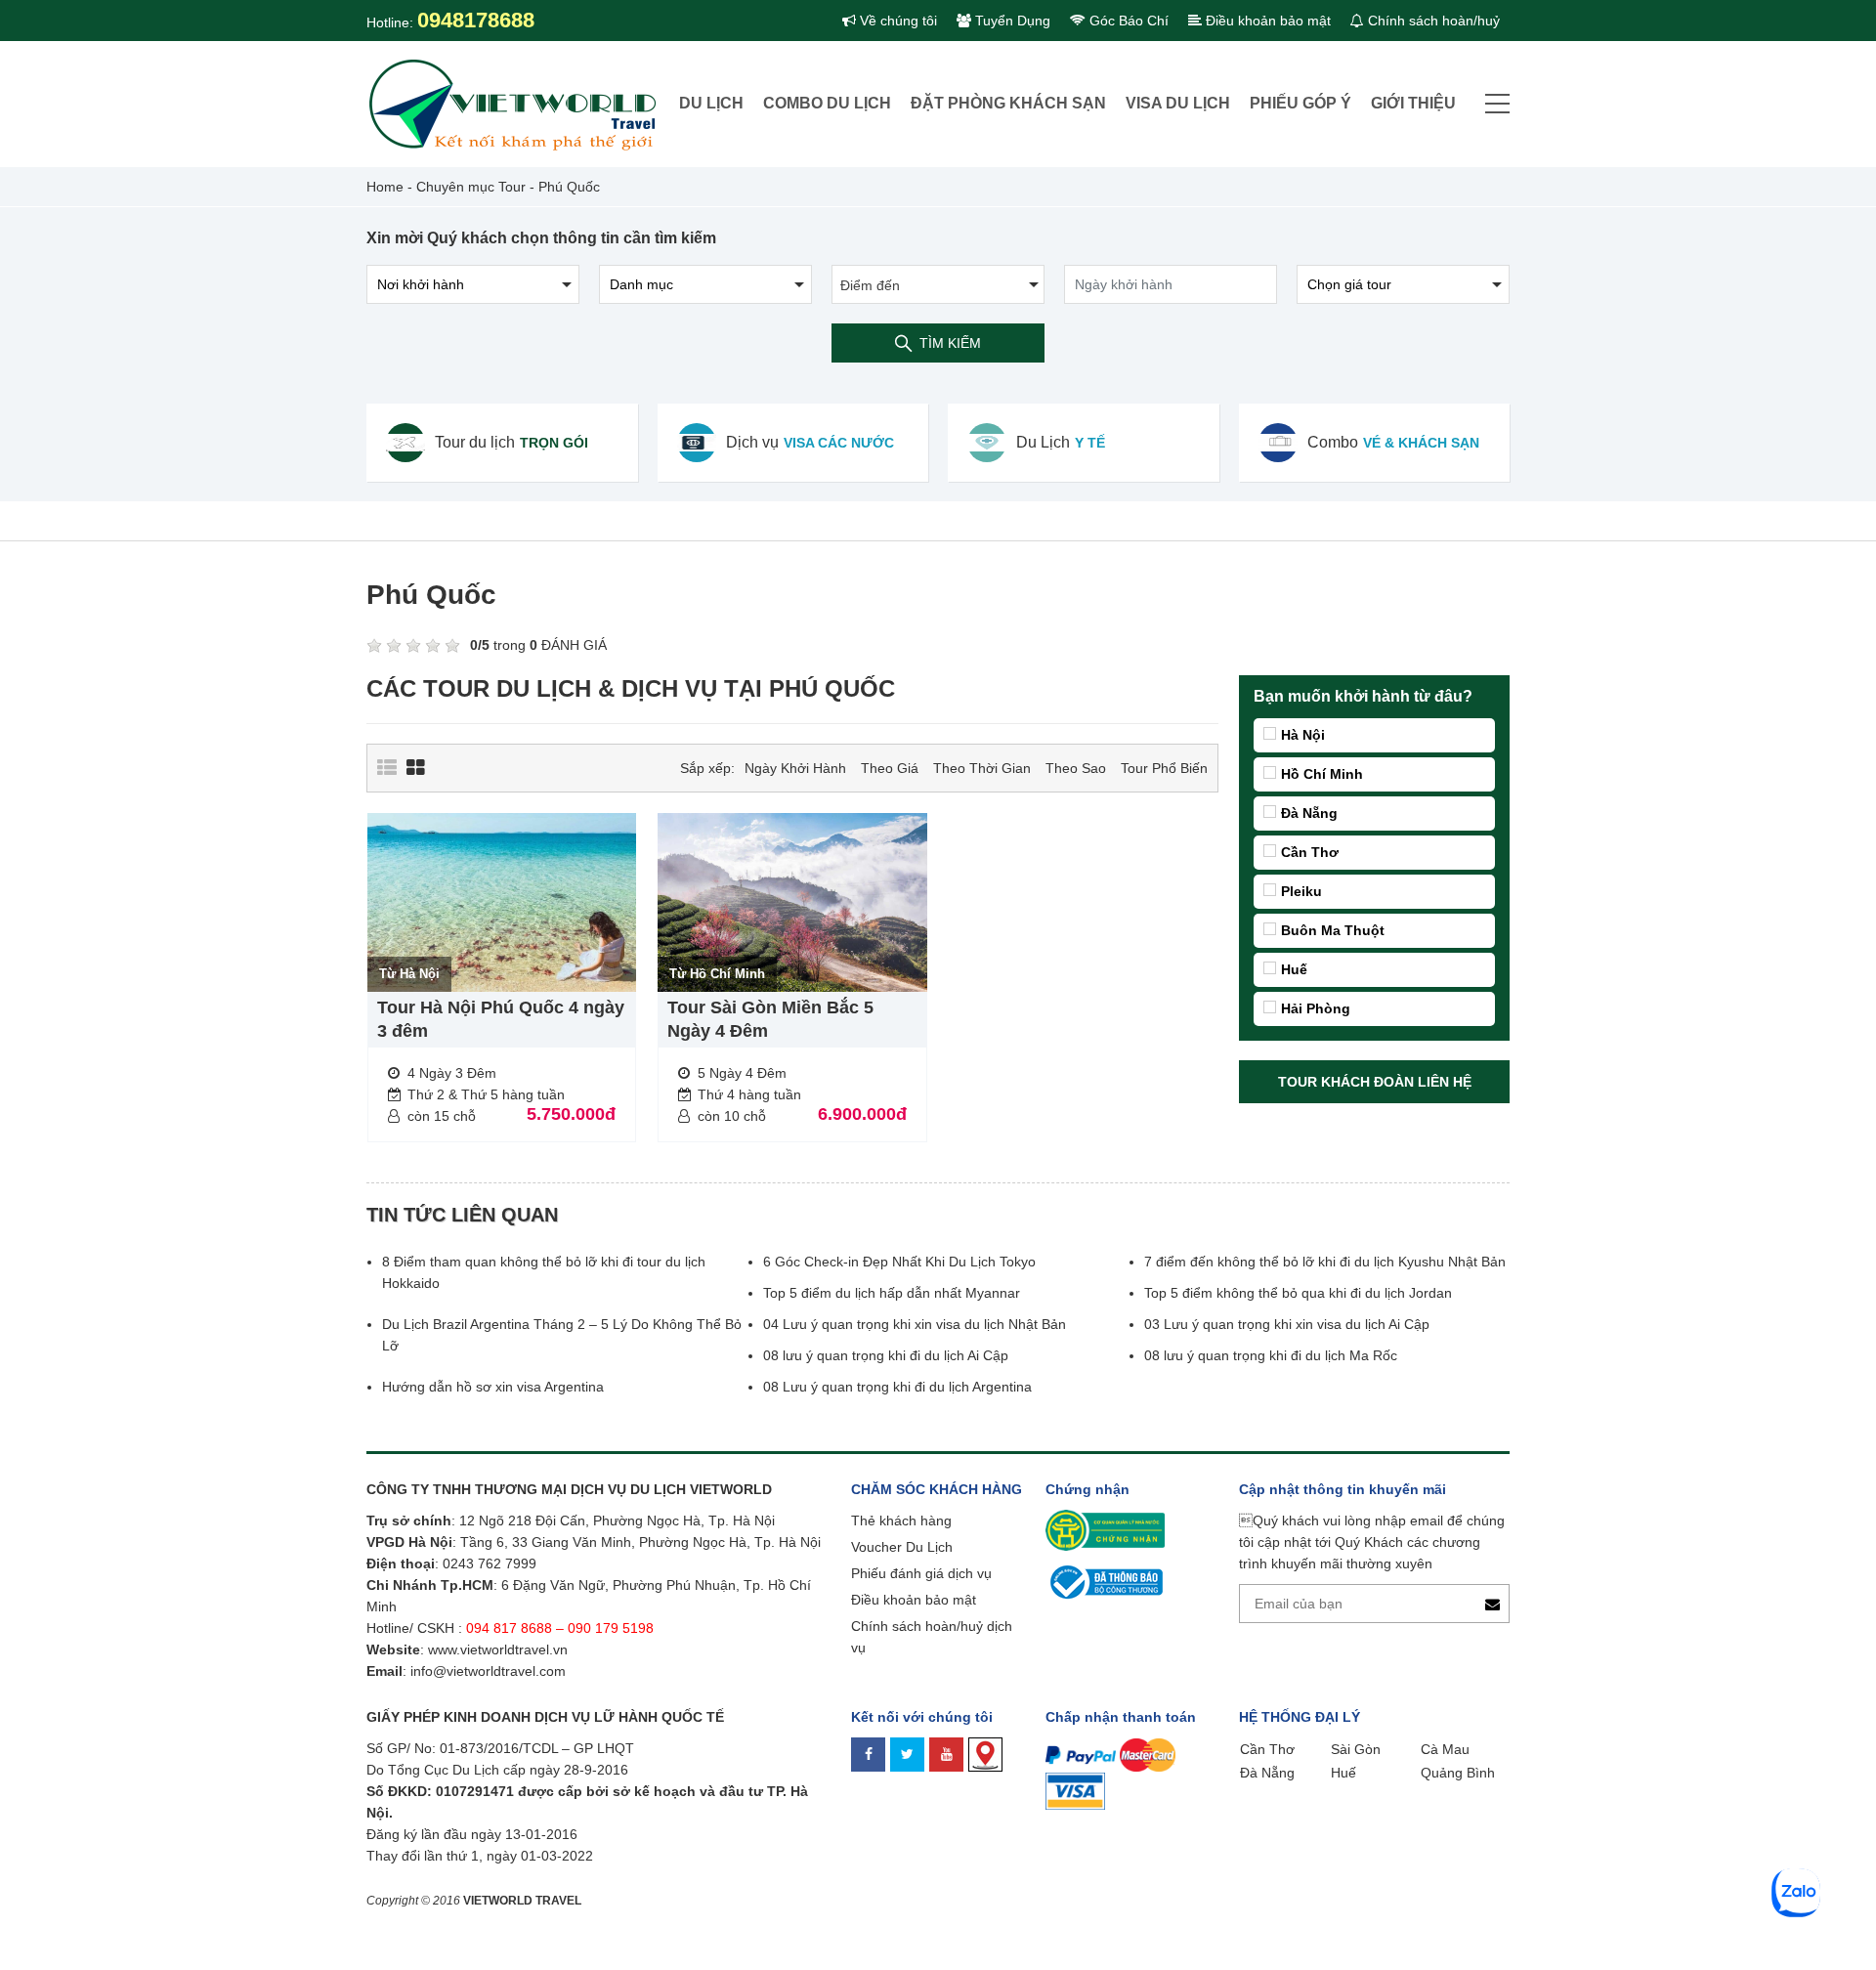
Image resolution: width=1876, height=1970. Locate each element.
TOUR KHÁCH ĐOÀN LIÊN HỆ (1375, 1082)
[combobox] (938, 284)
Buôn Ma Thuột (1333, 930)
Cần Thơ (1310, 852)
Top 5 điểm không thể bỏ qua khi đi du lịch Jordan (1298, 1293)
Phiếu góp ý (1300, 103)
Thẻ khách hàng (901, 1520)
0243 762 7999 (490, 1563)
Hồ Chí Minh (1322, 774)
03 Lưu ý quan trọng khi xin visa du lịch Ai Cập (1287, 1324)
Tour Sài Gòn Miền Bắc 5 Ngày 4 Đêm (770, 1019)
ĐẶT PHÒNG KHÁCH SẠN (1008, 103)
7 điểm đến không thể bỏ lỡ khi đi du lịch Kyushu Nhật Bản (1325, 1262)
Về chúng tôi (896, 21)
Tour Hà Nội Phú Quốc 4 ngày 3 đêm (501, 1019)
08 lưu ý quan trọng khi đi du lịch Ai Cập (886, 1355)
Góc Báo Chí (1127, 21)
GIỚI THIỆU (1413, 103)
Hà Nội (1303, 735)
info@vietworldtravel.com (488, 1671)
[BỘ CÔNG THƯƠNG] (1104, 1581)
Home (385, 187)
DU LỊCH (711, 103)
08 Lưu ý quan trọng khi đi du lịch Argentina (897, 1387)
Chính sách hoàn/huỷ (1432, 21)
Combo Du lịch (827, 103)
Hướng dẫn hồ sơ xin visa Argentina (493, 1387)
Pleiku (1301, 891)
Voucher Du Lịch (902, 1547)
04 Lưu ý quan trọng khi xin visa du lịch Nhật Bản (917, 1324)
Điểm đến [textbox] (870, 285)
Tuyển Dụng (1011, 21)
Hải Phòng (1316, 1008)
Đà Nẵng (1309, 813)
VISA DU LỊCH (1178, 103)
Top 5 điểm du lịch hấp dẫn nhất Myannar (892, 1293)
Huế (1294, 969)
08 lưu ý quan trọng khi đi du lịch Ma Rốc (1271, 1355)
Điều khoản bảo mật (1266, 21)
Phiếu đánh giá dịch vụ (921, 1573)
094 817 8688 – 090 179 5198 (562, 1628)
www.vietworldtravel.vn (498, 1649)
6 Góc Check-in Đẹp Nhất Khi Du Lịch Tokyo (899, 1262)
